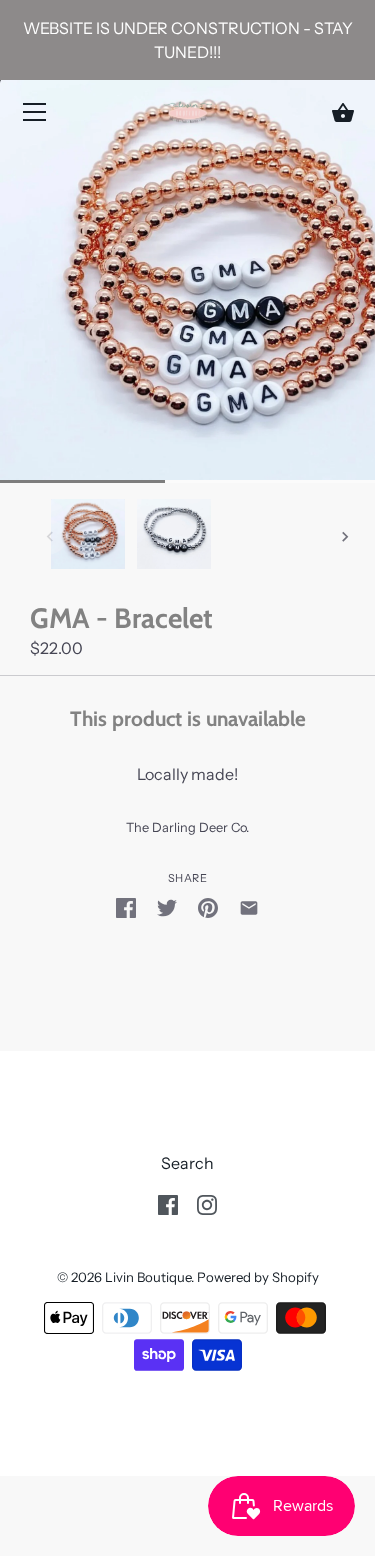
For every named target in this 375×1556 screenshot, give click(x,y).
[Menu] (35, 116)
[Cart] (343, 113)
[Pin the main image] (208, 907)
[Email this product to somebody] (249, 907)
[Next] (345, 537)
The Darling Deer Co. (187, 827)
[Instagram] (207, 1203)
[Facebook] (168, 1203)
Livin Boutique (148, 1277)
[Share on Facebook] (126, 907)
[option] (88, 536)
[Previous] (50, 537)
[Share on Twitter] (167, 907)
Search (187, 1163)
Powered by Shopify (258, 1277)
